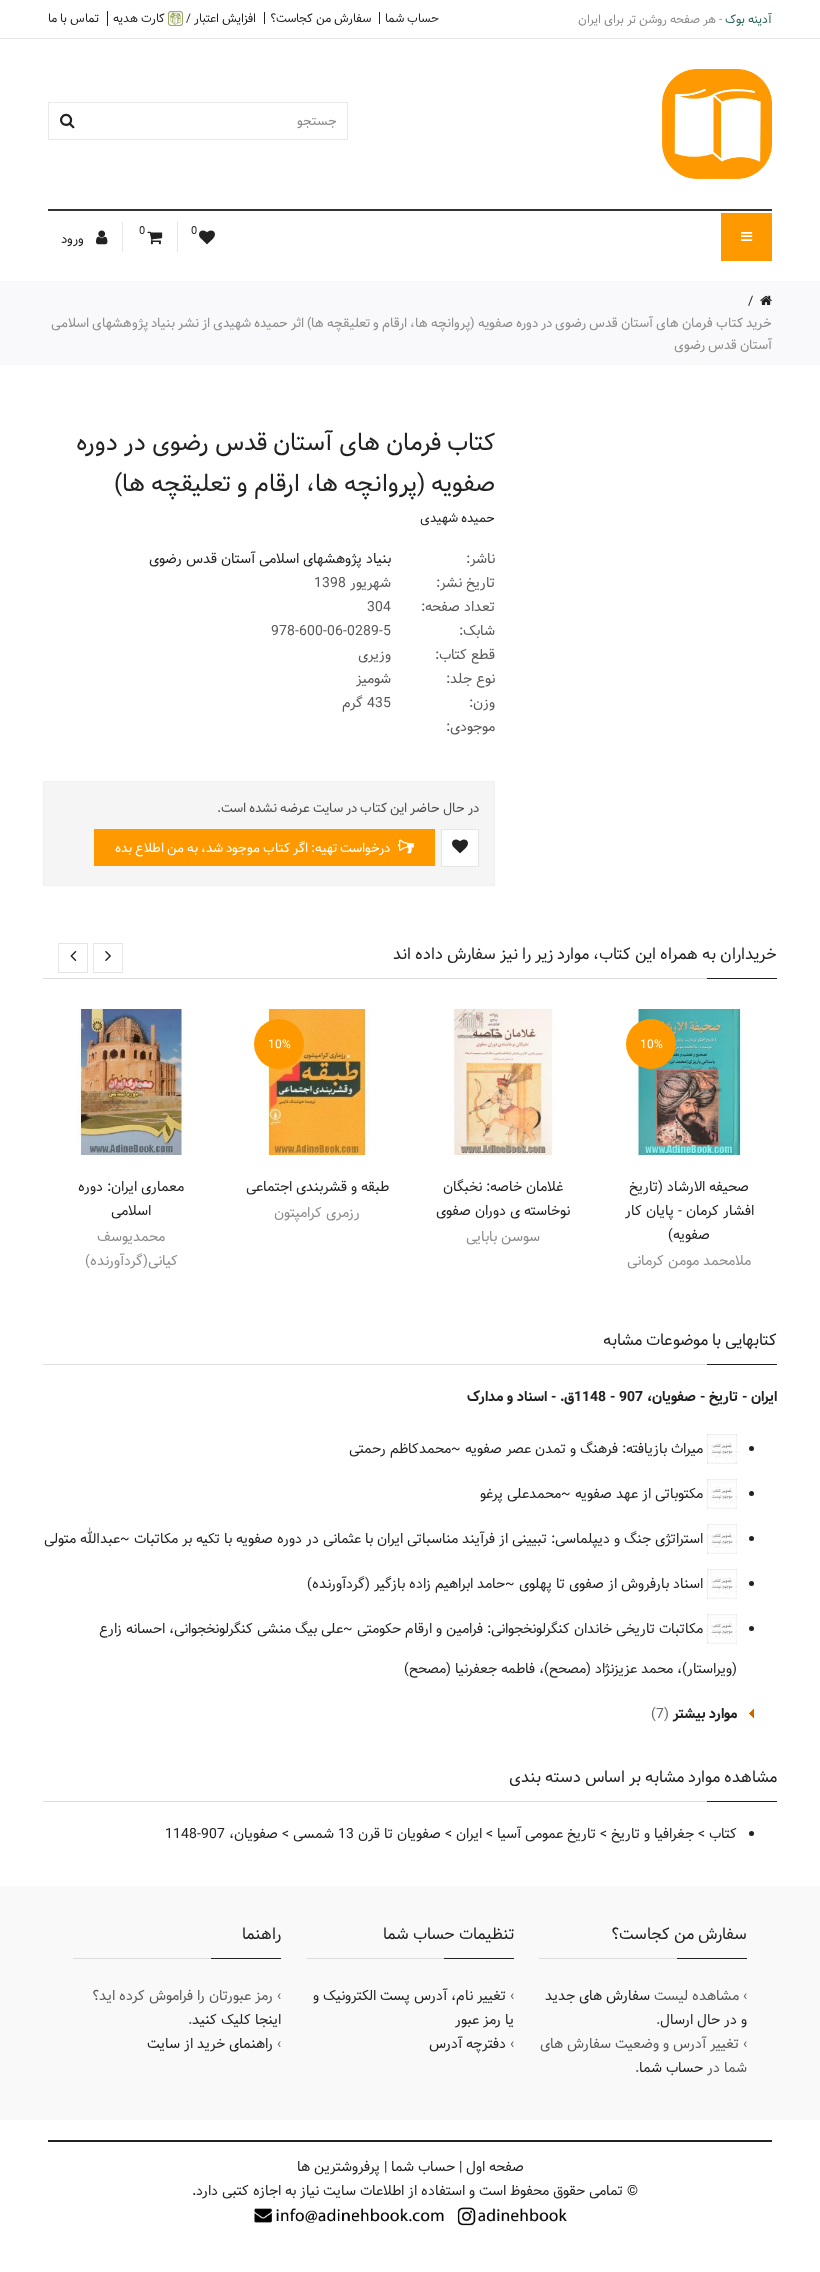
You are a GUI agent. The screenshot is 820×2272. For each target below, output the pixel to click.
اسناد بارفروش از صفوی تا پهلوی (613, 1584)
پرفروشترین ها (338, 2167)
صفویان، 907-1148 (221, 1834)
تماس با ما (73, 18)
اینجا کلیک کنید (236, 2020)
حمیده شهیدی (457, 518)
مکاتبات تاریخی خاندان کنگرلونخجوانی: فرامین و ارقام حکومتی (532, 1629)
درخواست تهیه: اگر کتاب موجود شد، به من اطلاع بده (254, 848)
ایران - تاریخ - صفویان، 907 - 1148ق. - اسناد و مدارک (622, 1397)
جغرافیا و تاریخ (652, 1834)
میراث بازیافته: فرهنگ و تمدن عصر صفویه (586, 1449)
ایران (469, 1834)
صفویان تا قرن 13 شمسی (367, 1834)
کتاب (723, 1834)
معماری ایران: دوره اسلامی (131, 1199)
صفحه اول (495, 2167)
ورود (74, 239)
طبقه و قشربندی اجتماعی (317, 1187)
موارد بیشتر (705, 1714)
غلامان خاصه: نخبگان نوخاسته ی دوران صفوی (503, 1199)
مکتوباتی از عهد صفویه (641, 1494)
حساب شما (412, 18)
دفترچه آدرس (467, 2044)
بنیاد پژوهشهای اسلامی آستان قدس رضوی (270, 559)
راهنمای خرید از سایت (210, 2044)
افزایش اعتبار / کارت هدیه (184, 18)
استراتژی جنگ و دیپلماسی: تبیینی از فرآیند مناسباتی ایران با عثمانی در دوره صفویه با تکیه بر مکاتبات (420, 1539)
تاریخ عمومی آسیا (546, 1834)
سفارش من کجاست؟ (320, 18)
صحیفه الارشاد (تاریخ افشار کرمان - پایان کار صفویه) (689, 1211)
